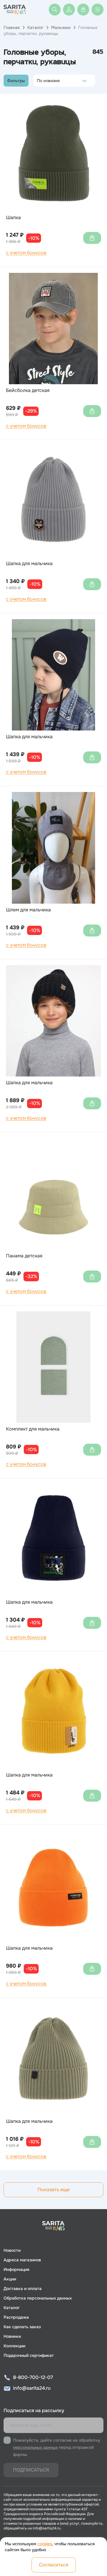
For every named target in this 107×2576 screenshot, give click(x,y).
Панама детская (24, 1256)
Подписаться (31, 2470)
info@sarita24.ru (32, 2388)
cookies (45, 2544)
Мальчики (61, 27)
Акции (10, 2279)
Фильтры (16, 81)
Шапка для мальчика (29, 564)
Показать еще (53, 2190)
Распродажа (16, 2317)
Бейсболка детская (28, 390)
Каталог (35, 27)
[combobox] (38, 81)
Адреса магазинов (22, 2260)
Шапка (13, 218)
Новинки (12, 2336)
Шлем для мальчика (28, 910)
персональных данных (35, 2447)
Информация (16, 2269)
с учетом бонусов (26, 253)
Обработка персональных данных (38, 2298)
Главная (12, 27)
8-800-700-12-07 (33, 2377)
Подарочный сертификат (29, 2355)
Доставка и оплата (23, 2289)
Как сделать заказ (22, 2327)
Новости (12, 2250)
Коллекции (14, 2346)
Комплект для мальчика (33, 1429)
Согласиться (54, 2565)
